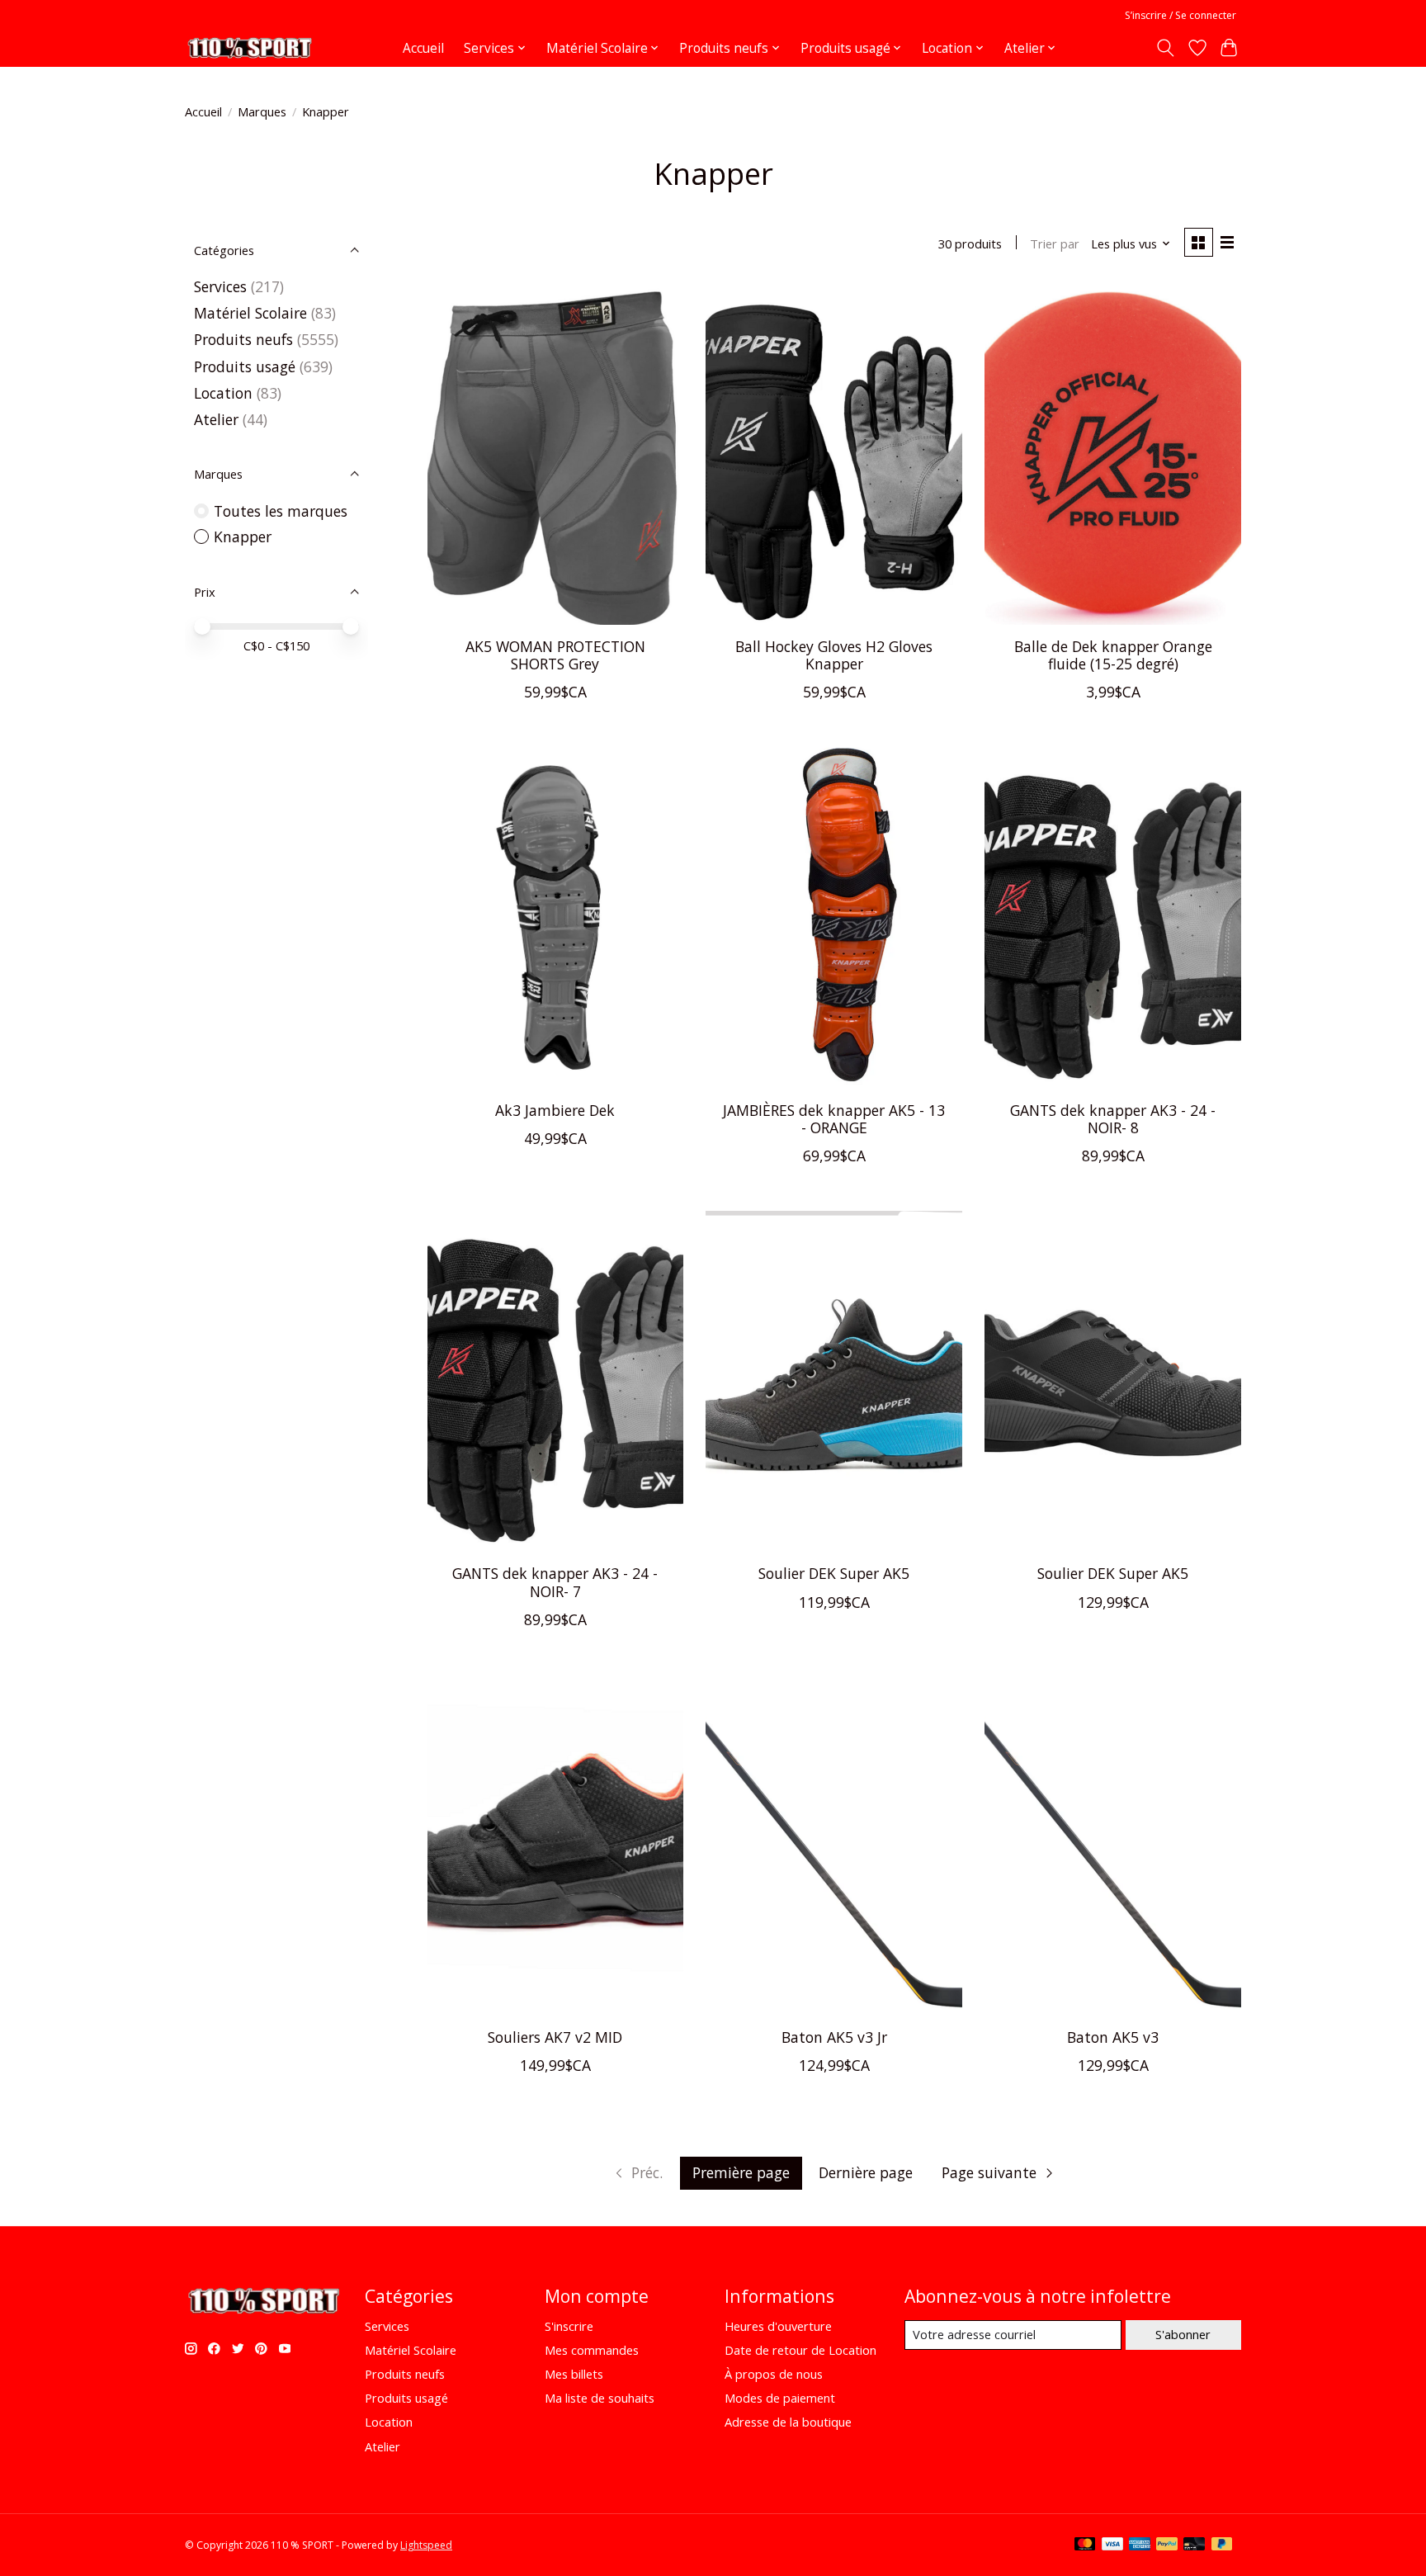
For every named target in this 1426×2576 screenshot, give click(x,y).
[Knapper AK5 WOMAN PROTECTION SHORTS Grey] (555, 454)
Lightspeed (426, 2545)
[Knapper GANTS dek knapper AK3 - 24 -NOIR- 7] (555, 1381)
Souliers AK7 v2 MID (555, 2037)
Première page (741, 2172)
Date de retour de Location (800, 2350)
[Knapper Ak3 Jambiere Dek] (555, 917)
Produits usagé (245, 366)
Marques (262, 111)
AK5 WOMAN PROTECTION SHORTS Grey (555, 655)
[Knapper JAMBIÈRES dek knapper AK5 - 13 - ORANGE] (833, 917)
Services (220, 286)
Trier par (1055, 243)
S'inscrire (569, 2326)
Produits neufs (243, 339)
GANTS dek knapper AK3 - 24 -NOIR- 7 (555, 1582)
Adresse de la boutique (788, 2422)
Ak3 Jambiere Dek (555, 1110)
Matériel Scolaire (250, 313)
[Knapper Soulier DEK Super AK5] (833, 1381)
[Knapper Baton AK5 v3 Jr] (833, 1845)
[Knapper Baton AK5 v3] (1112, 1845)
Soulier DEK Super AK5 (834, 1573)
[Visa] (1112, 2545)
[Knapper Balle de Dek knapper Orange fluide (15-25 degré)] (1112, 454)
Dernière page (866, 2172)
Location (225, 393)
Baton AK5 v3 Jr (834, 2037)
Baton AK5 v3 (1113, 2037)
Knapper (243, 536)
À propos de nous (774, 2374)
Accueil (423, 48)
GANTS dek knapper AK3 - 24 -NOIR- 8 (1113, 1119)
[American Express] (1140, 2545)
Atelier (216, 419)
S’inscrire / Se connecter (1180, 15)
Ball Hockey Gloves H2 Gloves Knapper (834, 655)
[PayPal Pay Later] (1222, 2545)
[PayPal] (1167, 2545)
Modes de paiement (780, 2398)
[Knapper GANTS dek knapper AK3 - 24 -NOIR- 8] (1112, 917)
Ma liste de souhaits (600, 2398)
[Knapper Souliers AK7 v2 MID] (555, 1845)
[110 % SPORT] (249, 48)
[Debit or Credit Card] (1194, 2545)
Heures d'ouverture (778, 2326)
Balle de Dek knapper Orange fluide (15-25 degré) (1113, 655)
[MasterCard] (1085, 2545)
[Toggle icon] (1166, 48)
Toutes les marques (281, 511)
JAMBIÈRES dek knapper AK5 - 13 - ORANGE (834, 1119)
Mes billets (574, 2374)
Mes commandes (592, 2350)
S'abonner (1183, 2334)
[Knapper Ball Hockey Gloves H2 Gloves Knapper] (833, 454)
